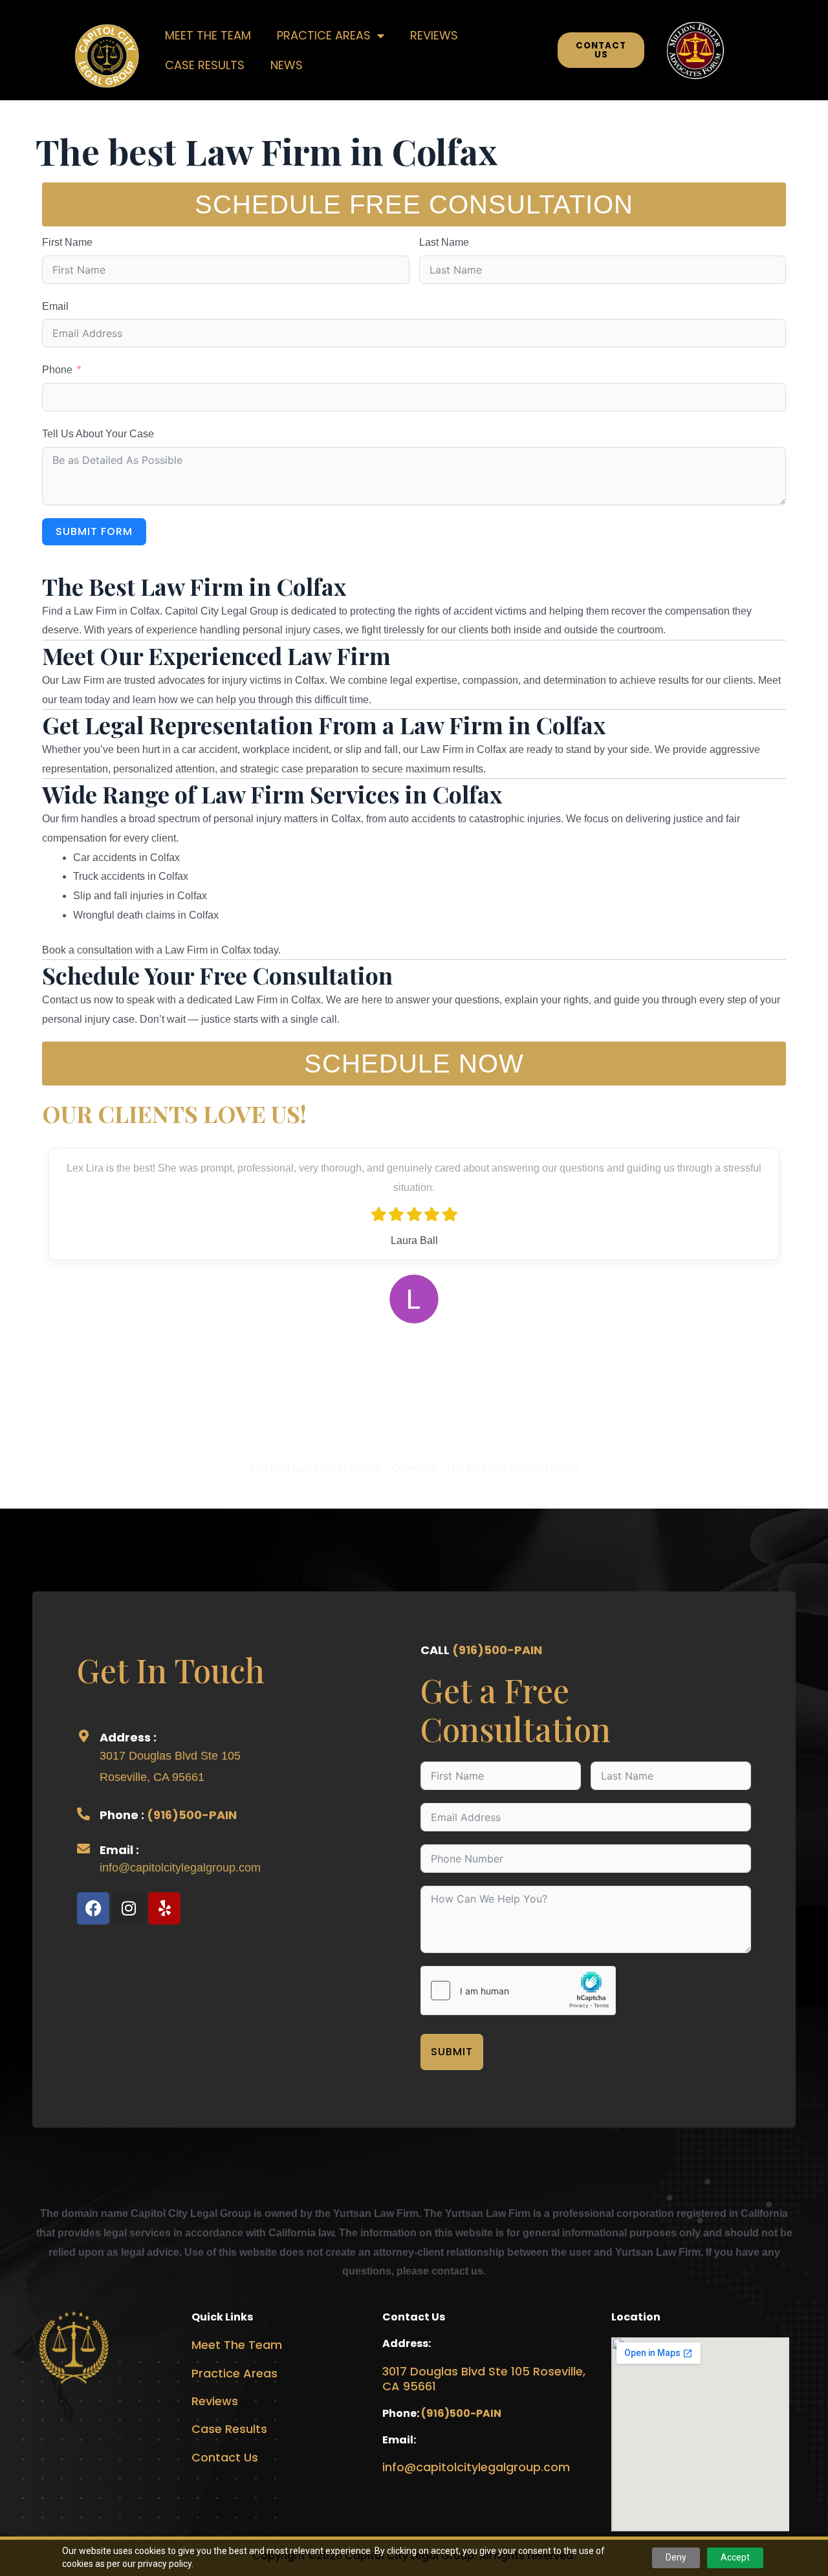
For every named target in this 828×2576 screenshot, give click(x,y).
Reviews (215, 2401)
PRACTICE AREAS (324, 35)
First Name (67, 242)
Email (55, 306)
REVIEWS (434, 35)
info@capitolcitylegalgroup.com (180, 1868)
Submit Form (94, 531)
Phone (57, 370)
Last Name (444, 242)
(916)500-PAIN (192, 1815)
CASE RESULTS (205, 65)
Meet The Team (237, 2345)
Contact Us (225, 2457)
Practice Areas (234, 2373)
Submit (452, 2052)
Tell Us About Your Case (98, 434)
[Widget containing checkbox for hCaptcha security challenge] (518, 1991)
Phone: (402, 2413)
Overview (414, 1468)
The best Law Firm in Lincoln (512, 1468)
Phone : (123, 1815)
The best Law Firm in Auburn (316, 1468)
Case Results (229, 2429)
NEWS (287, 65)
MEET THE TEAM (208, 35)
